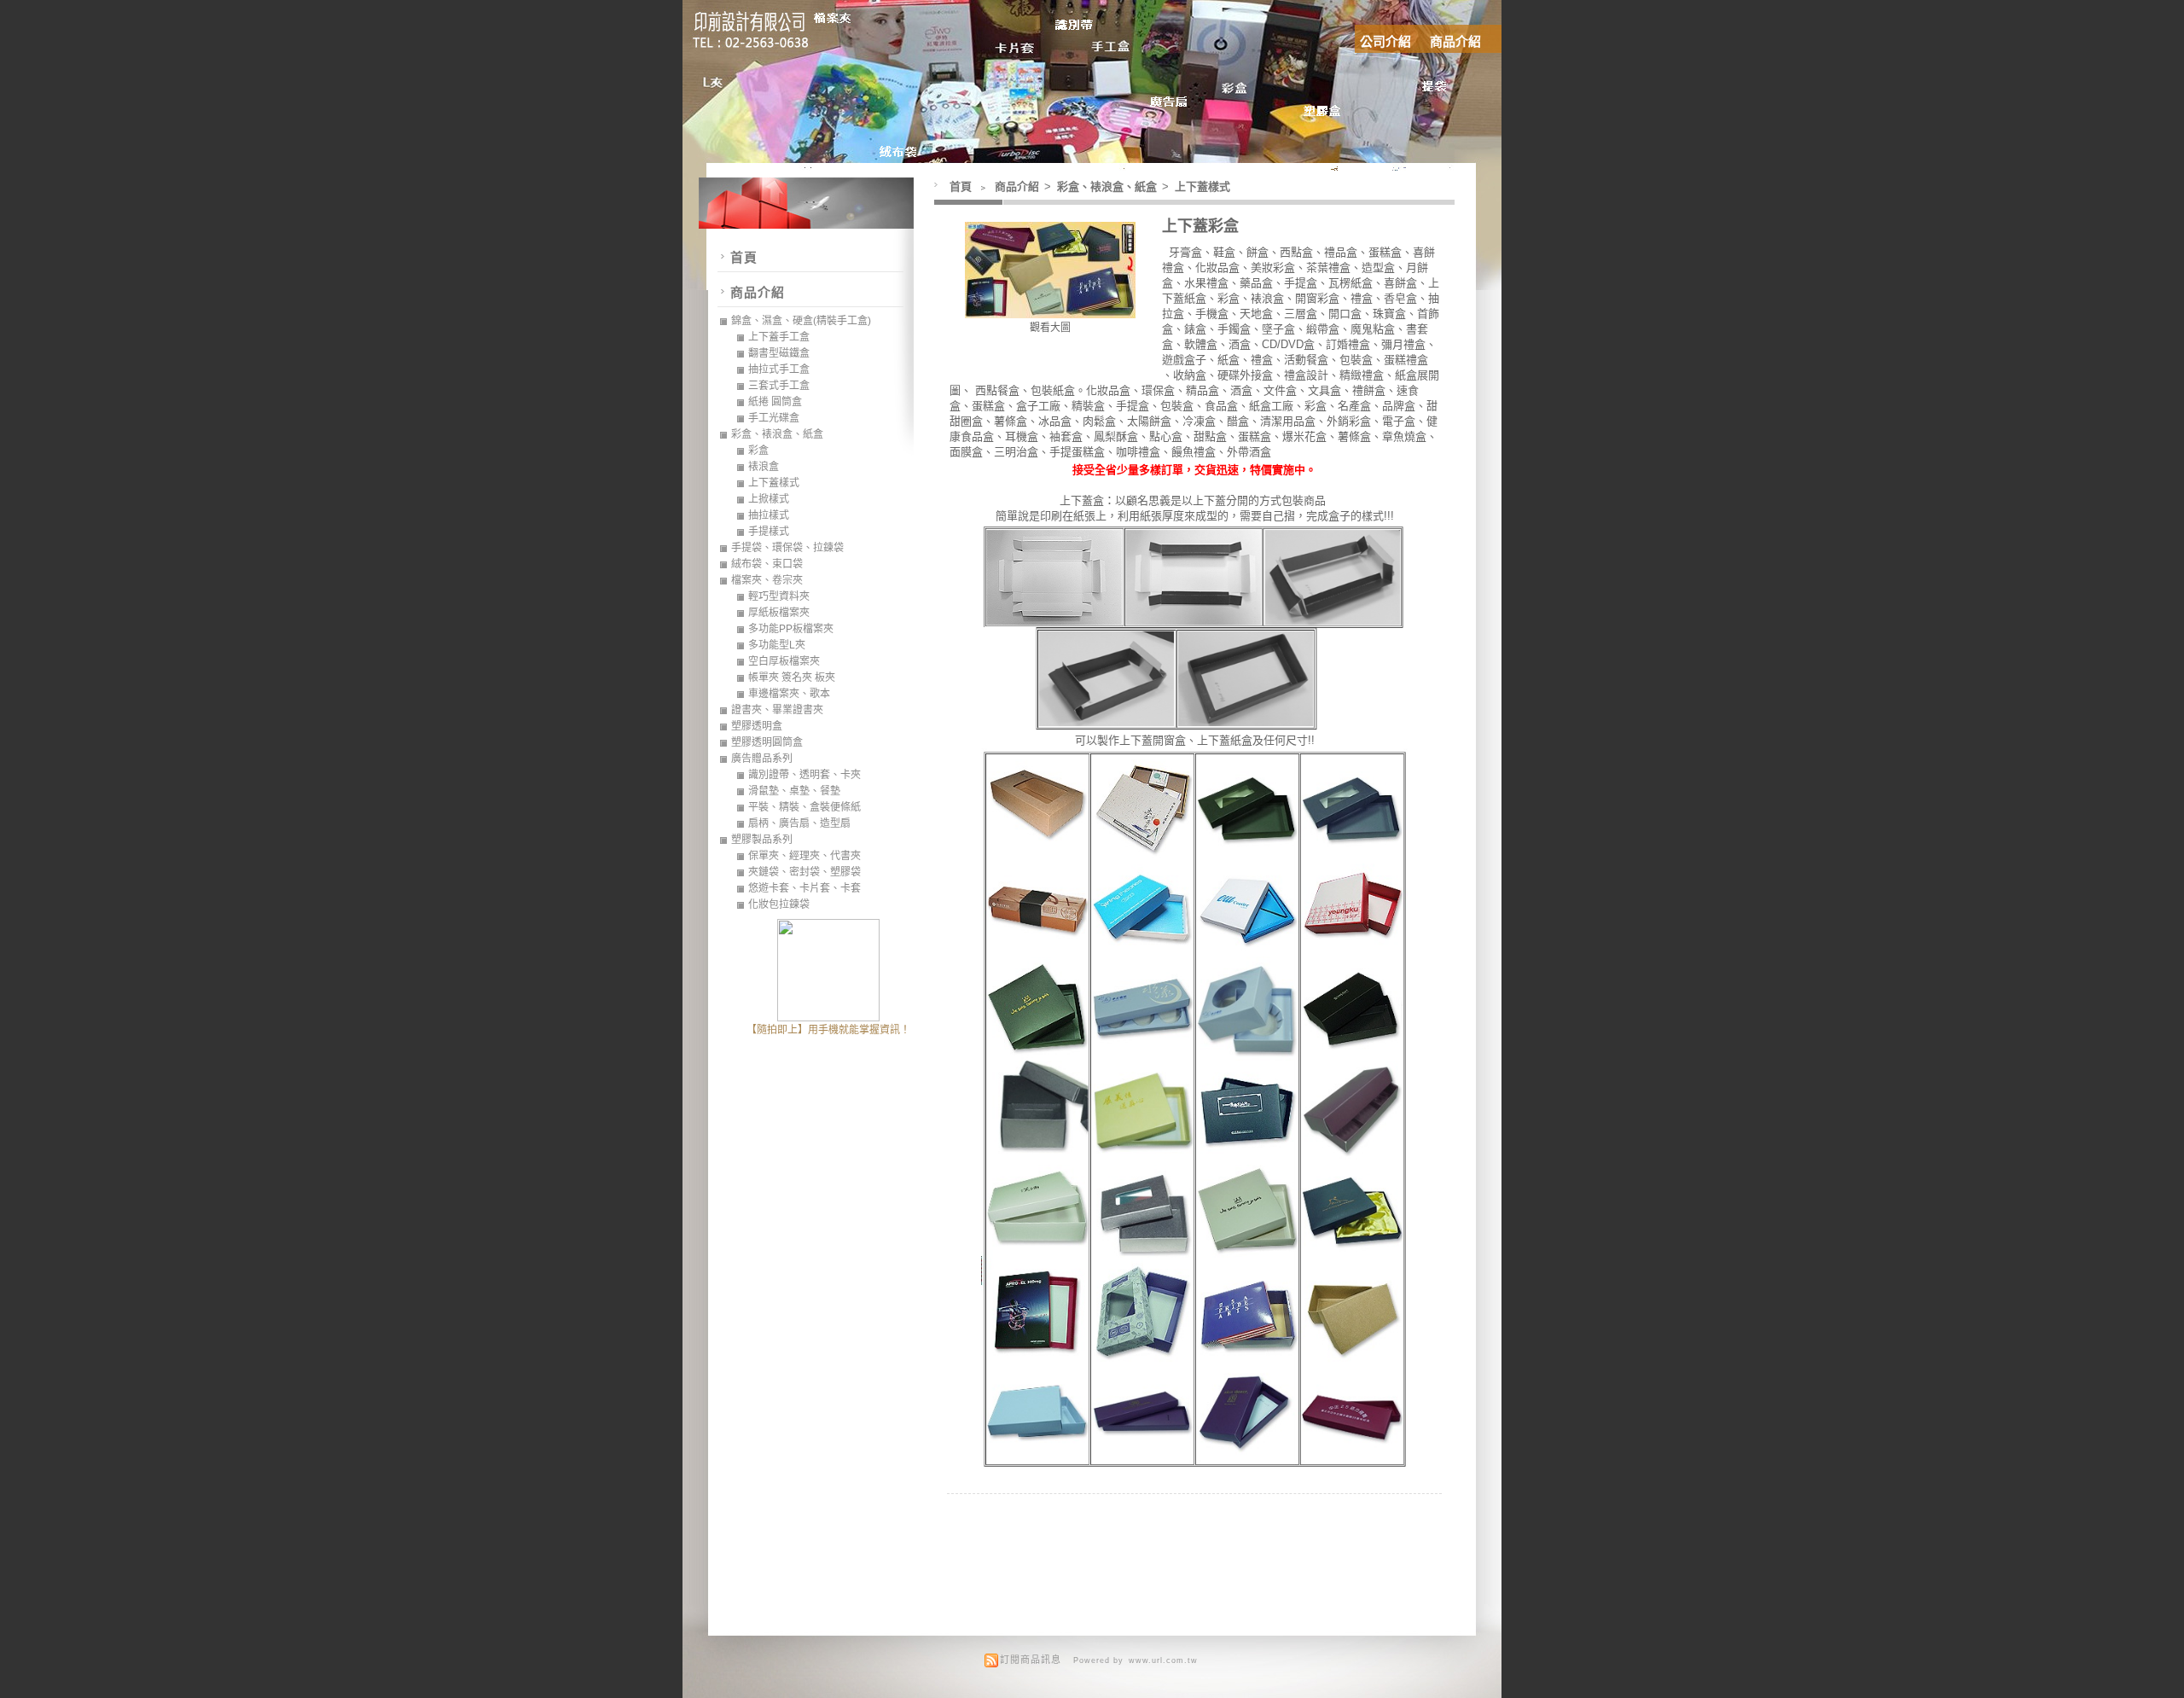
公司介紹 (1385, 41)
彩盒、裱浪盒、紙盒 (1108, 186)
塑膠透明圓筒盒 (767, 742)
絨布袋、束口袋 (767, 564)
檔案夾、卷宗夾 (767, 580)
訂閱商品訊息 (1031, 1660)
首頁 (961, 186)
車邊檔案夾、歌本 (789, 694)
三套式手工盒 (779, 386)
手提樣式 (769, 532)
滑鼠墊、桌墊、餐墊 (794, 791)
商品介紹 (1455, 41)
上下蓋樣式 (1202, 186)
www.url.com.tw (1163, 1660)
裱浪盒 (764, 467)
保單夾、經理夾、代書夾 (804, 856)
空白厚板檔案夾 (784, 661)
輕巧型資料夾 (779, 596)
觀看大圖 (1050, 328)
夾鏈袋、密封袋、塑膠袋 (804, 872)
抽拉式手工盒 (779, 369)
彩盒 (758, 451)
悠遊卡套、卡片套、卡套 (804, 888)
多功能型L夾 (777, 645)
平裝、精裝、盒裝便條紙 (804, 807)
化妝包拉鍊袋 (779, 904)
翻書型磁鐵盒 (779, 353)
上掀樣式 (769, 499)
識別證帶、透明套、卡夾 (804, 775)
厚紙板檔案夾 (779, 613)
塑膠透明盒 (757, 726)
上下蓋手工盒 (779, 337)
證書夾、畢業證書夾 (777, 710)
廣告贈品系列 (762, 759)
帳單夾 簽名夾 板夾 (792, 677)
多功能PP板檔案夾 (791, 629)
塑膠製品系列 (762, 840)
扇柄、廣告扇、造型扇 (799, 823)
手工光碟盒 (774, 418)
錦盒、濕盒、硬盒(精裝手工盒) (801, 321)
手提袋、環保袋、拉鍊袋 (787, 548)
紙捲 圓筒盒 (775, 402)
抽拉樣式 (769, 515)
